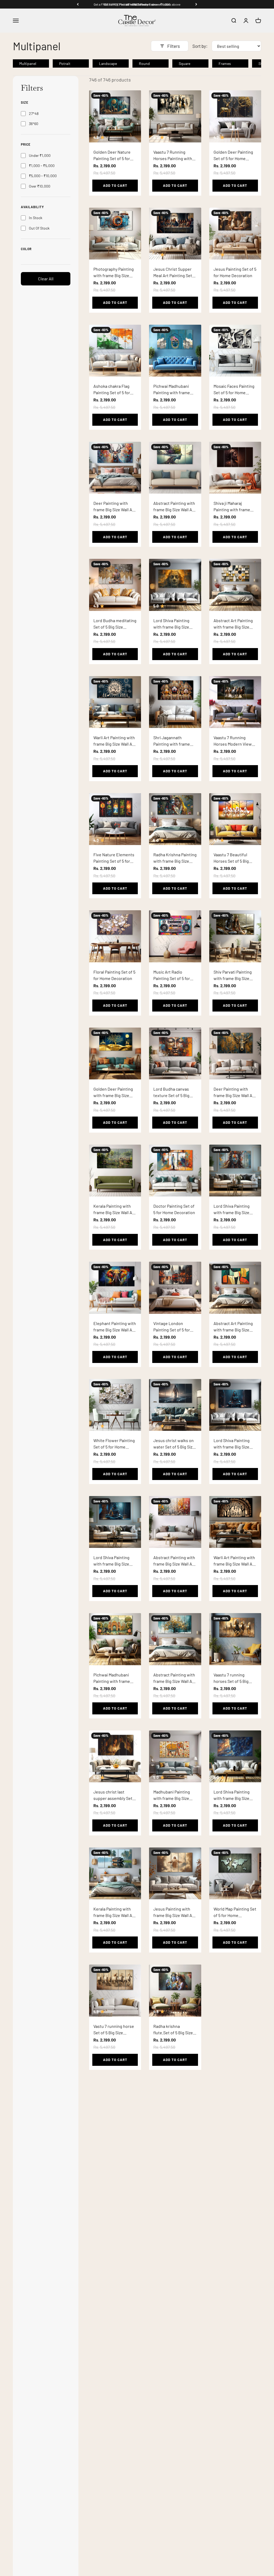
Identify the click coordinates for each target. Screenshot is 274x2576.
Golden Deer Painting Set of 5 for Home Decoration (233, 158)
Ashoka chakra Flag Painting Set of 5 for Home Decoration (112, 392)
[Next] (196, 4)
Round (144, 63)
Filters (174, 46)
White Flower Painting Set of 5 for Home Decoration (114, 1447)
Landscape (108, 63)
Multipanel (28, 63)
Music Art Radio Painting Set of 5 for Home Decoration (172, 978)
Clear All (46, 279)
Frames (225, 63)
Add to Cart (115, 185)
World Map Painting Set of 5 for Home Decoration (235, 1915)
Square (184, 63)
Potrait (65, 63)
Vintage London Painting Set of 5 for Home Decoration (172, 1330)
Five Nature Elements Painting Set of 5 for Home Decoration (114, 861)
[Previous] (78, 4)
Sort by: (200, 46)
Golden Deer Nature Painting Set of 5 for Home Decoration (112, 158)
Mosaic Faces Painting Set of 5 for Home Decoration (234, 392)
